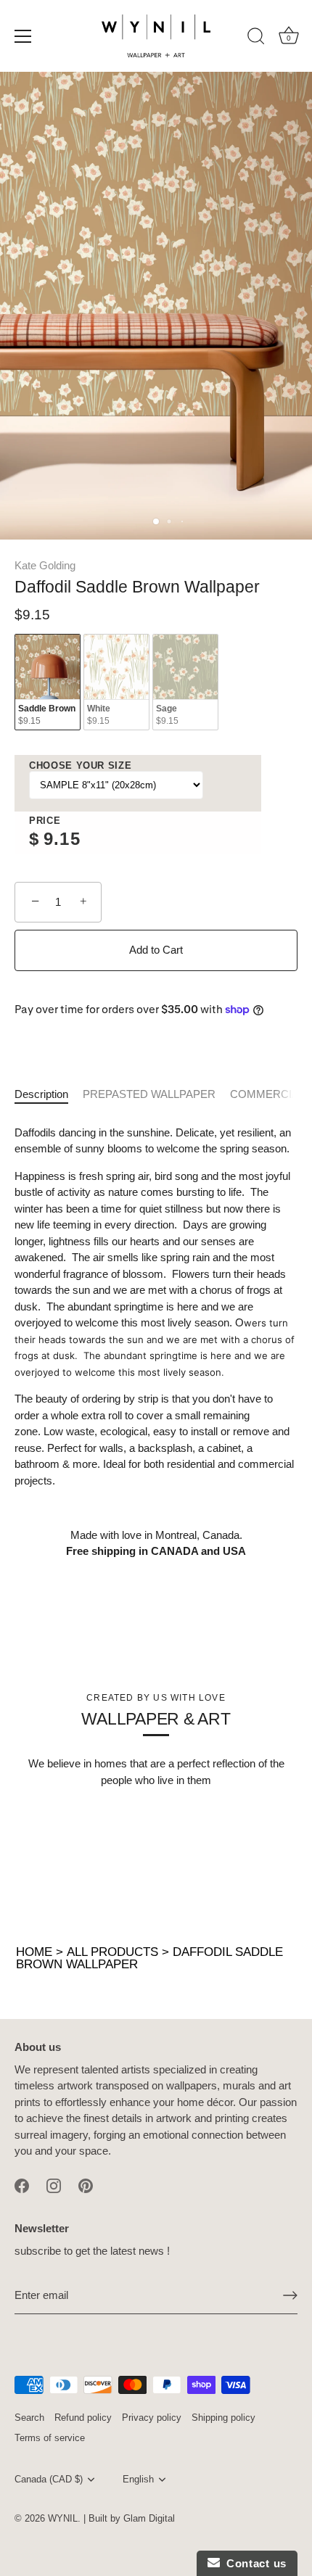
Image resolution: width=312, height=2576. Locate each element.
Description (41, 1094)
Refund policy (83, 2418)
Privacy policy (152, 2418)
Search (29, 2418)
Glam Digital (149, 2518)
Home (34, 1952)
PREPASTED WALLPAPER (149, 1094)
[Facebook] (22, 2185)
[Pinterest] (86, 2185)
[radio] (48, 682)
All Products (112, 1952)
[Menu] (23, 36)
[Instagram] (54, 2185)
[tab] (49, 1095)
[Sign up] (290, 2295)
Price (45, 821)
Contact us (253, 2563)
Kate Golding (45, 565)
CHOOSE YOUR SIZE (80, 765)
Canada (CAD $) (49, 2479)
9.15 (62, 839)
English (138, 2479)
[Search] (256, 38)
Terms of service (50, 2438)
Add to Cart (156, 950)
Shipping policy (223, 2418)
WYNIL (63, 2518)
